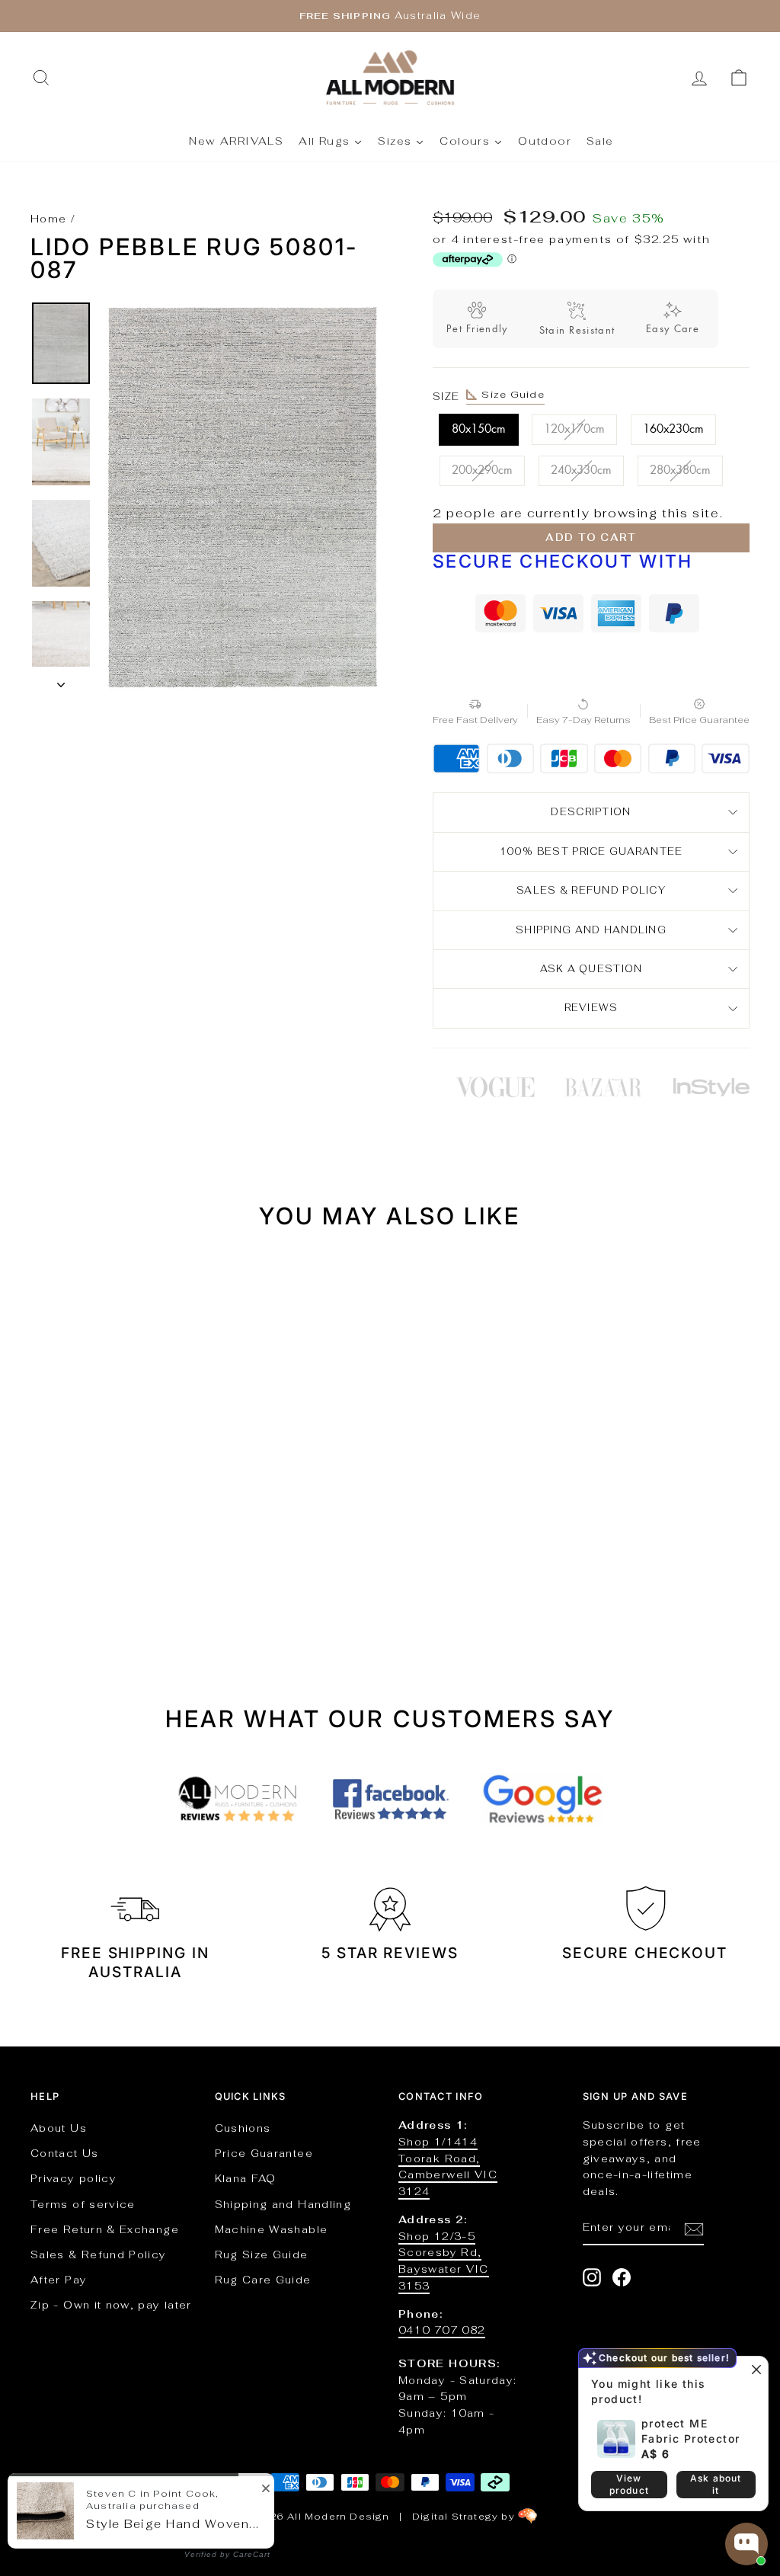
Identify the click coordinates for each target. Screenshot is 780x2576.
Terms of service (83, 2204)
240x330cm (581, 470)
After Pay (59, 2280)
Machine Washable (272, 2229)
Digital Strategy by (465, 2517)
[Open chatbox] (746, 2544)
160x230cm (673, 429)
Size (489, 395)
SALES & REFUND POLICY (591, 890)
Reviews (591, 1008)
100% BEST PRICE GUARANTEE (591, 851)
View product (629, 2484)
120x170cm (574, 429)
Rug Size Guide (262, 2254)
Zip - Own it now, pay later (111, 2305)
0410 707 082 (442, 2330)
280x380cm (680, 470)
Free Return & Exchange (105, 2229)
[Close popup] (754, 2370)
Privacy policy (74, 2178)
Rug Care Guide (263, 2280)
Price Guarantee (264, 2153)
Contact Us (65, 2153)
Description (591, 812)
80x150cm (479, 429)
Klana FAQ (246, 2178)
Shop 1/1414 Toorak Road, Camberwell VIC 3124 (448, 2166)
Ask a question (591, 969)
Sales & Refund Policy (99, 2254)
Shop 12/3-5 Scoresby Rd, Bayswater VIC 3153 (444, 2261)
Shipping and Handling (591, 930)
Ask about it (716, 2484)
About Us (59, 2128)
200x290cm (482, 470)
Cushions (243, 2128)
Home (48, 219)
